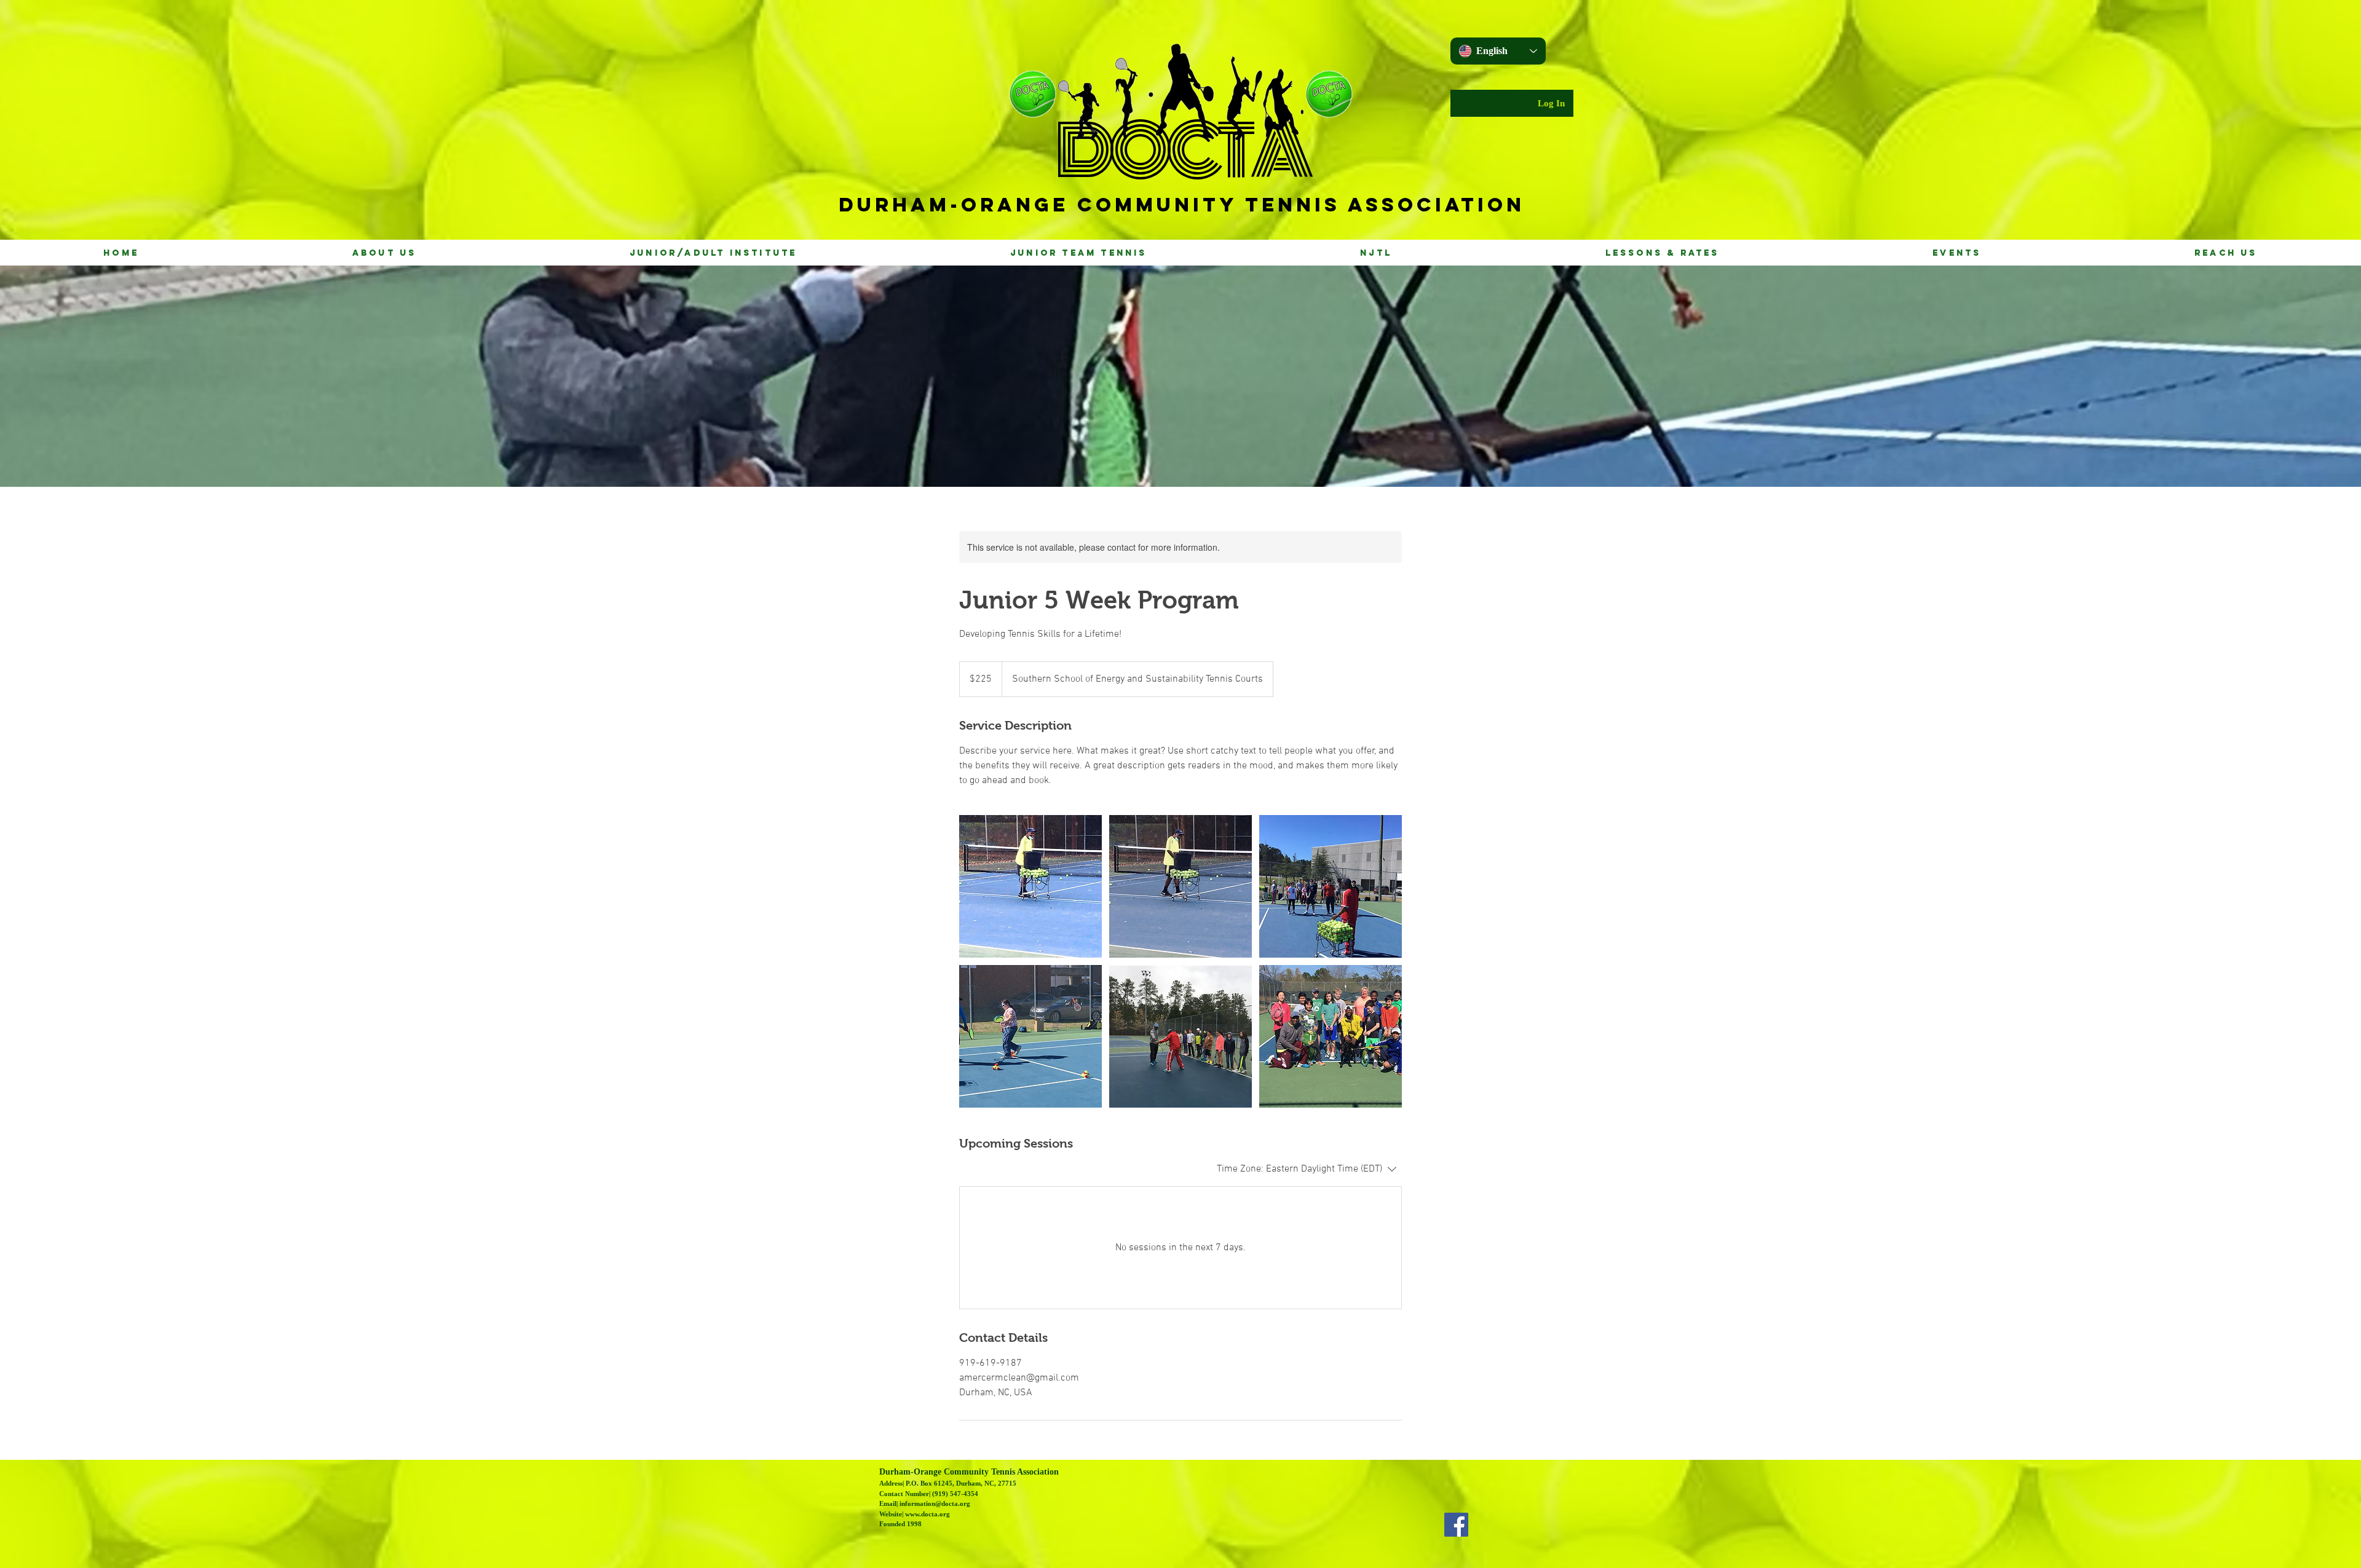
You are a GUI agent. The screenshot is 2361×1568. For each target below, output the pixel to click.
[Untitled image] (1030, 886)
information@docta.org (935, 1503)
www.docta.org (927, 1514)
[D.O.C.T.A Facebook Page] (1456, 1525)
